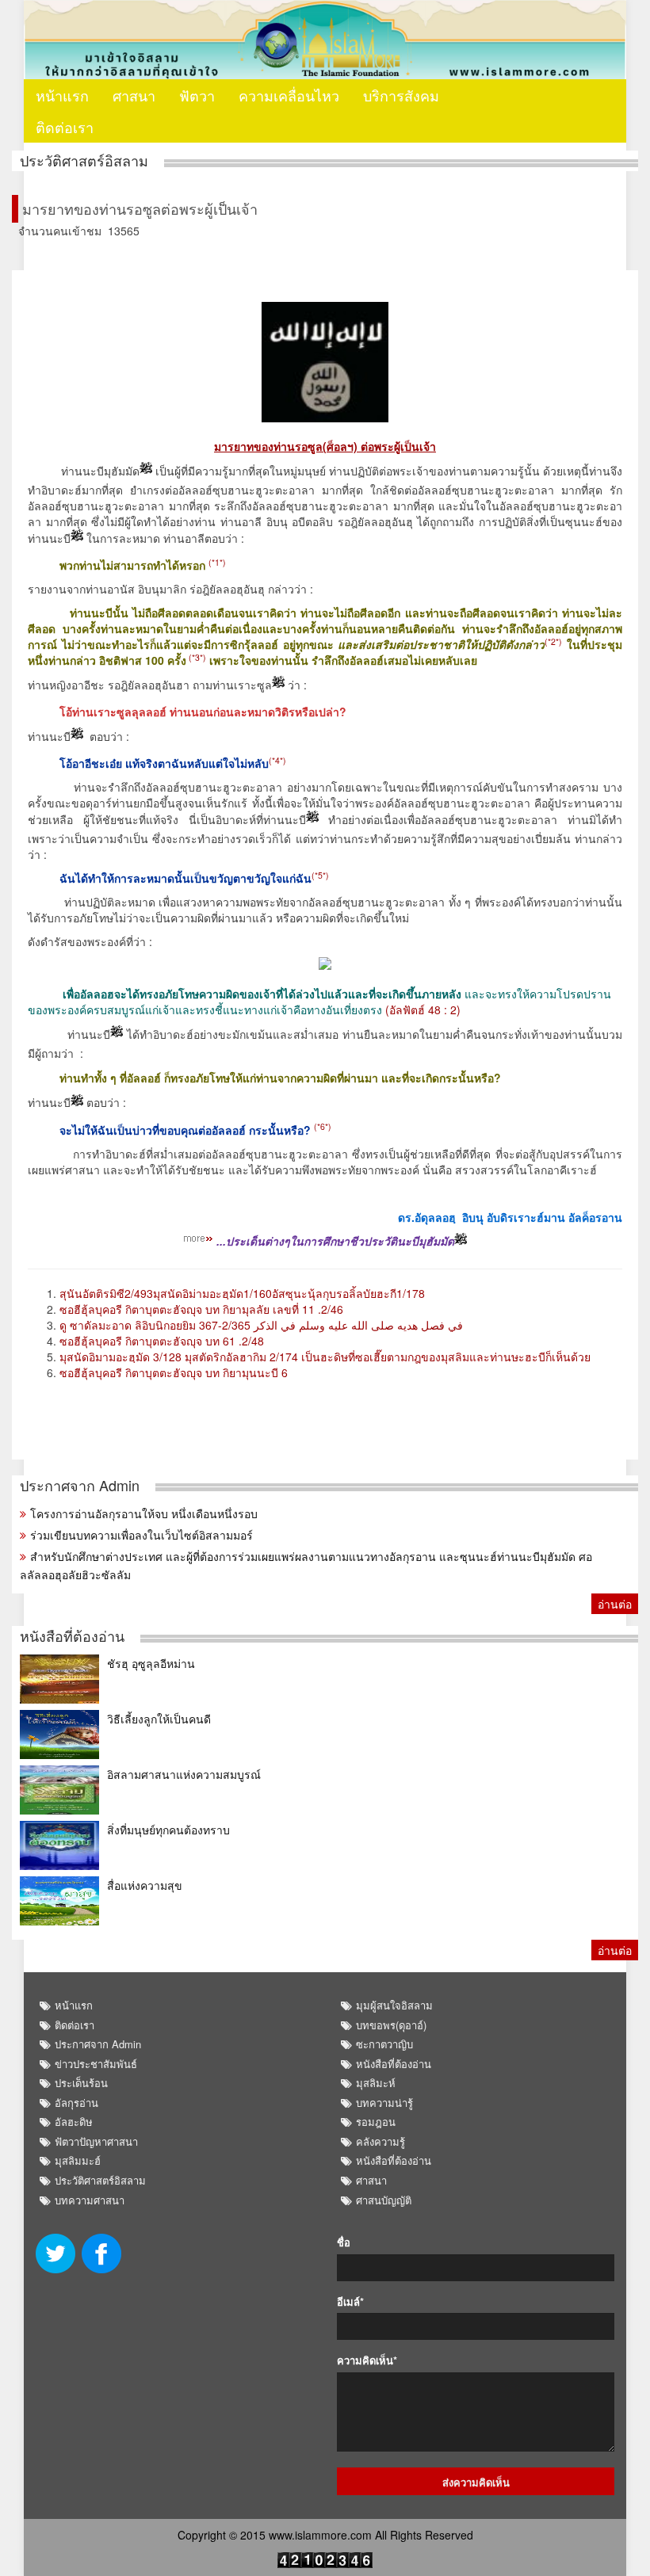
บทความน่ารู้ (384, 2103)
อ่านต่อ (615, 1604)
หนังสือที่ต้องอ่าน (72, 1636)
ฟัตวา (197, 95)
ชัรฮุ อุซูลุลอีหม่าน (151, 1663)
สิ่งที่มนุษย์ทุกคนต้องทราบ (168, 1830)
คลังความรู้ (380, 2141)
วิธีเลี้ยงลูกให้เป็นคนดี (159, 1719)
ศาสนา (134, 95)
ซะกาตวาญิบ (384, 2044)
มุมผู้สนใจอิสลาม (394, 2005)
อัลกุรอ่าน (76, 2103)
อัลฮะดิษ (74, 2122)
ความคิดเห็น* (367, 2360)
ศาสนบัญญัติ (384, 2200)
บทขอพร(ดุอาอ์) (391, 2025)
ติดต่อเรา (65, 127)
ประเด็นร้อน (81, 2083)
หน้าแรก (62, 95)
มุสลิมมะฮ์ (78, 2160)
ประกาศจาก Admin (80, 1485)
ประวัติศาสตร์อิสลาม (84, 160)
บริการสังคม (401, 95)
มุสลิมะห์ (376, 2083)
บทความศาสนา (90, 2200)
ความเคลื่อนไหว (289, 95)
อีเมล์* (350, 2302)
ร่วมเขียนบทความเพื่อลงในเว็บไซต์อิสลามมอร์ (141, 1535)
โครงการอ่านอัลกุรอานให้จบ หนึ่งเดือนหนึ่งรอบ (144, 1513)
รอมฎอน (376, 2122)
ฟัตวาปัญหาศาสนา (96, 2141)
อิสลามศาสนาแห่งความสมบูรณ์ (184, 1774)
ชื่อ (344, 2242)
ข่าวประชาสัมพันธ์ (96, 2064)
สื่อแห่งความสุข (145, 1885)
